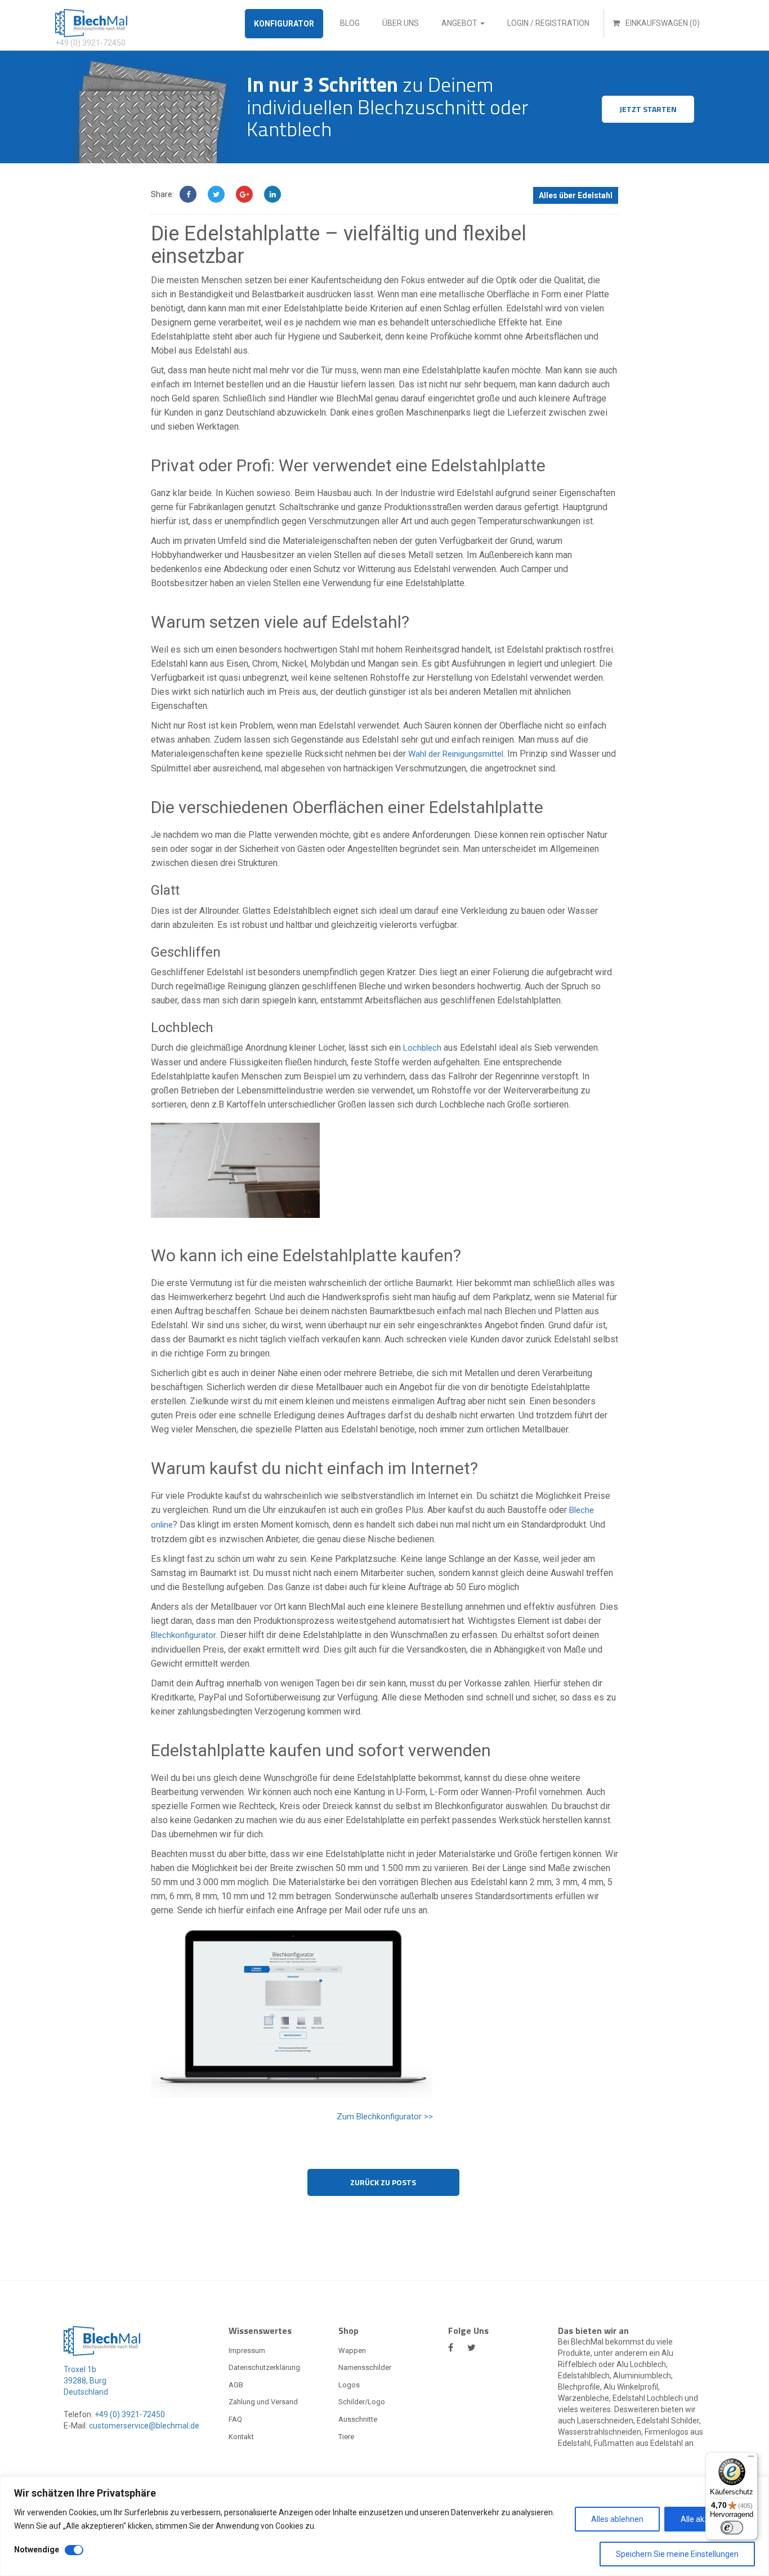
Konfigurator (284, 24)
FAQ (235, 2419)
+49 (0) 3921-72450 (129, 2414)
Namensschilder (365, 2367)
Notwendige (37, 2550)
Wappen (352, 2350)
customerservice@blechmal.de (144, 2426)
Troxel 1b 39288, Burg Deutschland (86, 2381)
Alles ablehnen (617, 2519)
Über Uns (401, 23)
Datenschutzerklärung (264, 2367)
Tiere (346, 2437)
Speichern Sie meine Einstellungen (677, 2554)
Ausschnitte (358, 2419)
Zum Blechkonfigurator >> (385, 2117)
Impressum (247, 2350)
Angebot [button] (460, 23)
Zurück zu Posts (383, 2182)
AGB (236, 2385)
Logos (349, 2385)
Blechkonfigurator (184, 1635)
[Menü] (751, 2459)
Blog (350, 23)
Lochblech (422, 1048)
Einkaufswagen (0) (662, 23)
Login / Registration (548, 23)
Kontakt (241, 2437)
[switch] (732, 2528)
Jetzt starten (648, 109)
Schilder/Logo (362, 2402)
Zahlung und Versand (263, 2402)
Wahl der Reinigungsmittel (456, 754)
